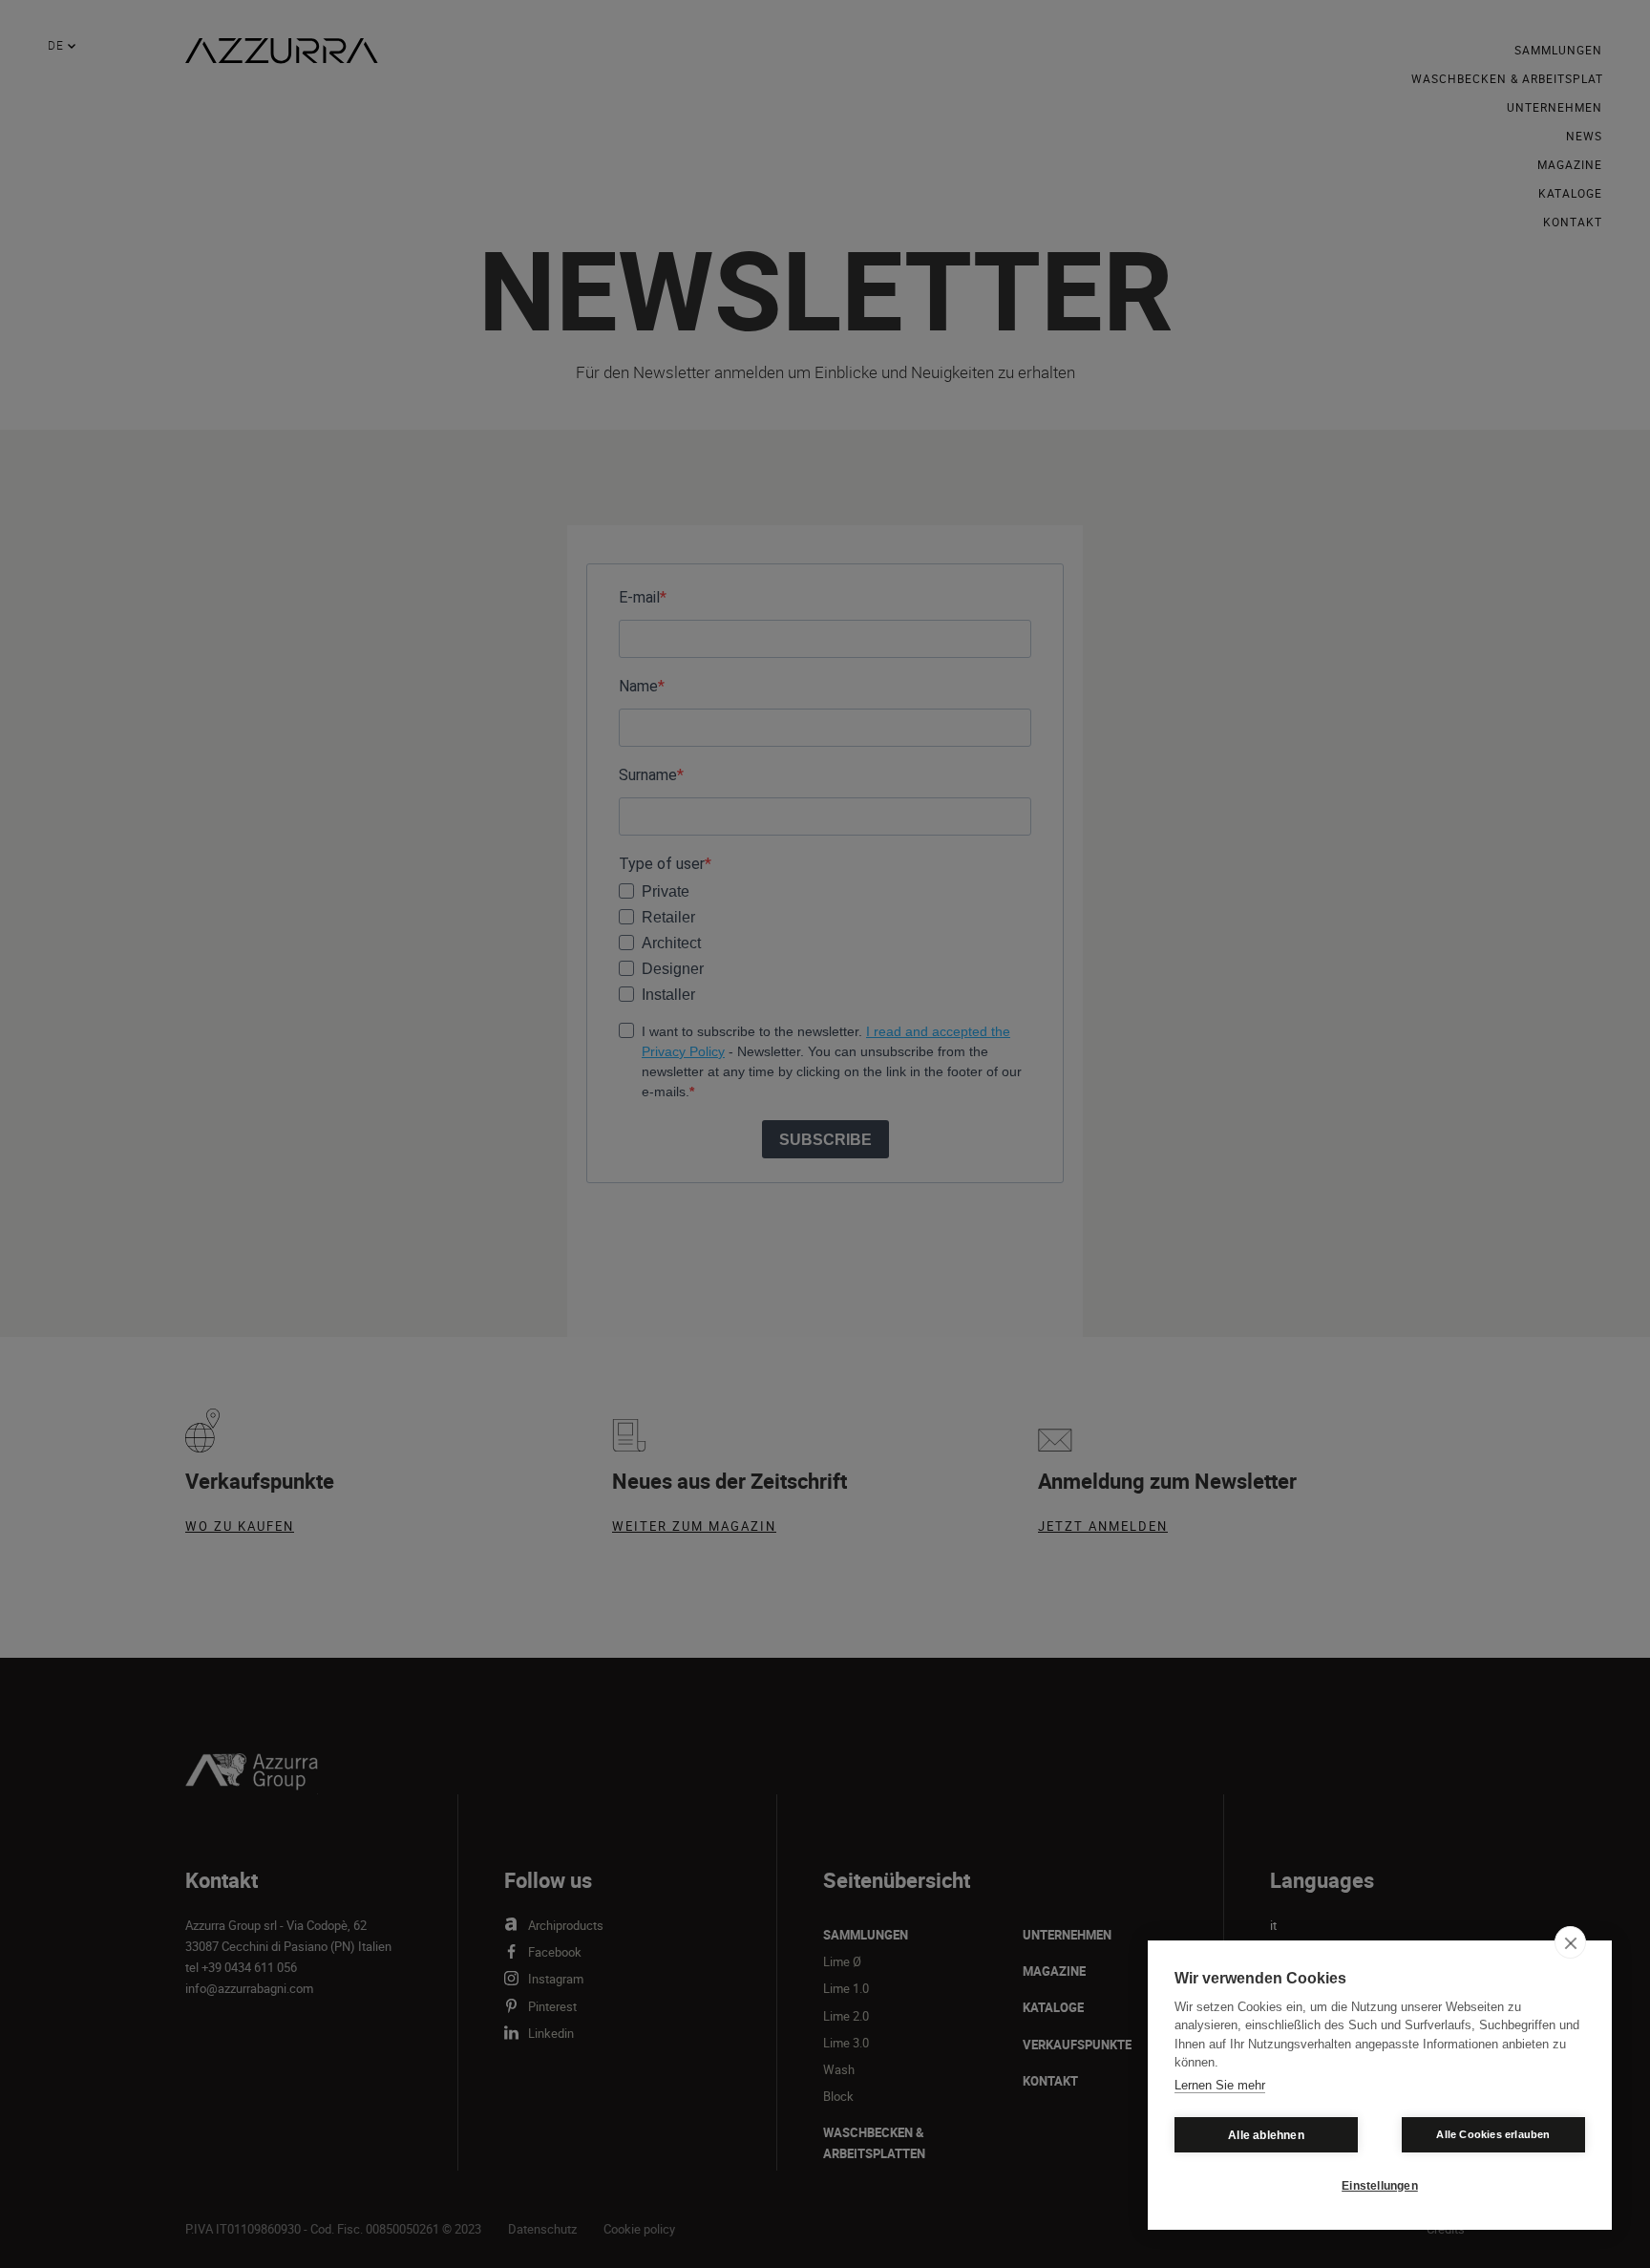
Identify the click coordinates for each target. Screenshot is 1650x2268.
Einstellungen (1380, 2186)
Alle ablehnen (1266, 2135)
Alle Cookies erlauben (1493, 2134)
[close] (1570, 1942)
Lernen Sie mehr (1220, 2085)
